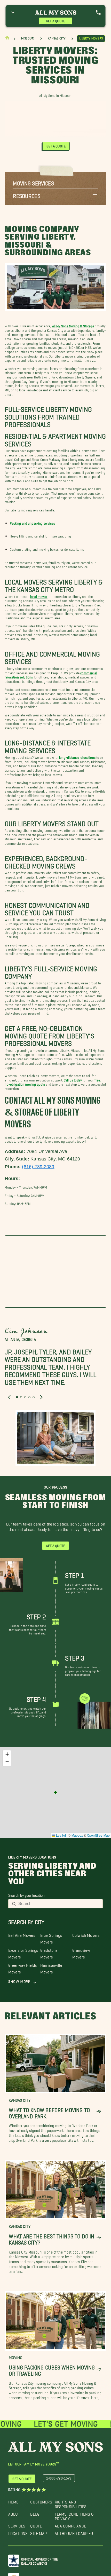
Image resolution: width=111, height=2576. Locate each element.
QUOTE (36, 2525)
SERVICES (17, 2525)
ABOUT (14, 2513)
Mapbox (77, 1835)
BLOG (35, 2513)
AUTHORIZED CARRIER (74, 2532)
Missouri (28, 38)
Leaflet (61, 1835)
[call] (98, 12)
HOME (13, 2501)
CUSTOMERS (41, 2501)
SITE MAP (38, 2532)
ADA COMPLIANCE (70, 2525)
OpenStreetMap (98, 1835)
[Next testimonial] (41, 1397)
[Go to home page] (7, 39)
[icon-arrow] (99, 2112)
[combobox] (59, 1904)
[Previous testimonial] (9, 1397)
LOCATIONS (18, 2532)
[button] (55, 182)
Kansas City (57, 38)
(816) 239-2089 (38, 1167)
